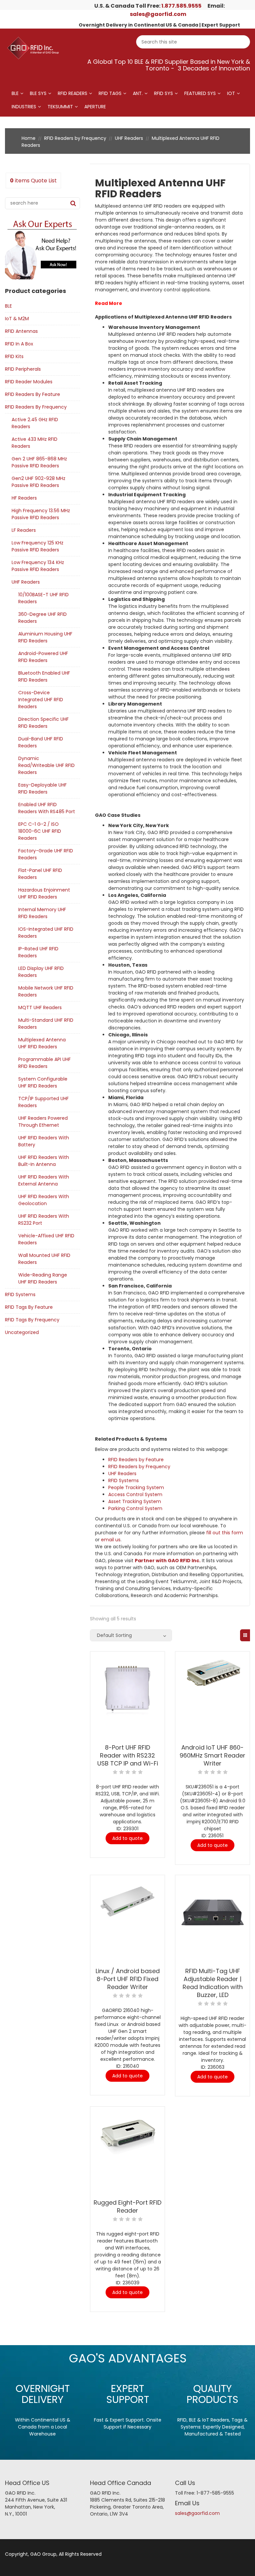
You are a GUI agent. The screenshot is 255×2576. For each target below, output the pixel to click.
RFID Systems (20, 1294)
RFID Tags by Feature (29, 1307)
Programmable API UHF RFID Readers (44, 1063)
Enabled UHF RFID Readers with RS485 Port (47, 808)
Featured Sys (200, 93)
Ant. (138, 93)
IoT (231, 93)
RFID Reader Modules (29, 382)
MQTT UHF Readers (40, 1007)
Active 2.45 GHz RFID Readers (35, 423)
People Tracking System (136, 1487)
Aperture (95, 107)
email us (111, 1540)
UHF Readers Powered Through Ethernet (43, 1122)
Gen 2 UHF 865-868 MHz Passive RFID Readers (39, 462)
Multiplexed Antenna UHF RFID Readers (42, 1043)
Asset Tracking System (135, 1501)
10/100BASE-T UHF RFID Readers (43, 598)
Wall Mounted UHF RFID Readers (44, 1259)
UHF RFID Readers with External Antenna (44, 1180)
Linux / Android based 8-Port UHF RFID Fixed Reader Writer (128, 1979)
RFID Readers (73, 93)
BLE (15, 93)
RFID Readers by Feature (33, 394)
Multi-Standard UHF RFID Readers (46, 1024)
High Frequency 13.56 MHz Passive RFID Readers (41, 514)
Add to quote (127, 1838)
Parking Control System (135, 1508)
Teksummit (60, 107)
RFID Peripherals (23, 369)
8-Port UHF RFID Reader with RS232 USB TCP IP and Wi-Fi (128, 1755)
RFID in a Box (19, 344)
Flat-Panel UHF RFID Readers (40, 874)
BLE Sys (38, 93)
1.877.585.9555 (181, 6)
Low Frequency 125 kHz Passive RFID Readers (38, 546)
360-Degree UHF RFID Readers (42, 618)
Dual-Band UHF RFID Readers (41, 742)
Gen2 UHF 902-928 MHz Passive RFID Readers (39, 482)
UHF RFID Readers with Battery (44, 1141)
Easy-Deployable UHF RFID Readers (42, 788)
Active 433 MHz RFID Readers (35, 443)
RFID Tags (110, 93)
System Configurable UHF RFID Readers (43, 1082)
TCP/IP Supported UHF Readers (43, 1102)
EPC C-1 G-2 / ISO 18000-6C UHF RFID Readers (40, 831)
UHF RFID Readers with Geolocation (44, 1200)
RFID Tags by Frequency (32, 1320)
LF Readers (24, 530)
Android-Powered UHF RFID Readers (43, 657)
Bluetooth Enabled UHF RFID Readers (44, 676)
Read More (109, 303)
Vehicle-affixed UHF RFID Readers (46, 1239)
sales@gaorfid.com (158, 14)
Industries (24, 107)
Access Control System (135, 1494)
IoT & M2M (17, 319)
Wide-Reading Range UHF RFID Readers (43, 1278)
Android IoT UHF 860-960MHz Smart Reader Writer (212, 1755)
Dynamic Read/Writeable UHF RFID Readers (46, 765)
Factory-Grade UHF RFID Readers (46, 854)
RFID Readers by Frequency (75, 138)
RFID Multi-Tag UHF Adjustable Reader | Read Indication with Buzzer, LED (213, 1983)
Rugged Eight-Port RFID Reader (127, 2206)
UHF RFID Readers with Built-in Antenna (44, 1161)
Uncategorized (22, 1332)
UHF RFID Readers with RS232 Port (44, 1220)
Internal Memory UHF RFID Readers (42, 913)
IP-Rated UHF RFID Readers (38, 952)
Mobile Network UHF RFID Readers (46, 991)
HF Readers (24, 498)
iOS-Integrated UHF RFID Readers (46, 933)
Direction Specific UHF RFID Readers (43, 723)
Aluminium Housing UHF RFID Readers (45, 637)
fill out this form (225, 1533)
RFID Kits (14, 356)
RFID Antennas (21, 331)
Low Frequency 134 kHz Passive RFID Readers (38, 566)
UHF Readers (129, 138)
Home (29, 138)
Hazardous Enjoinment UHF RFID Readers (44, 893)
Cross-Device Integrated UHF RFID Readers (41, 700)
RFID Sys (164, 93)
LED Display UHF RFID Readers (41, 972)
